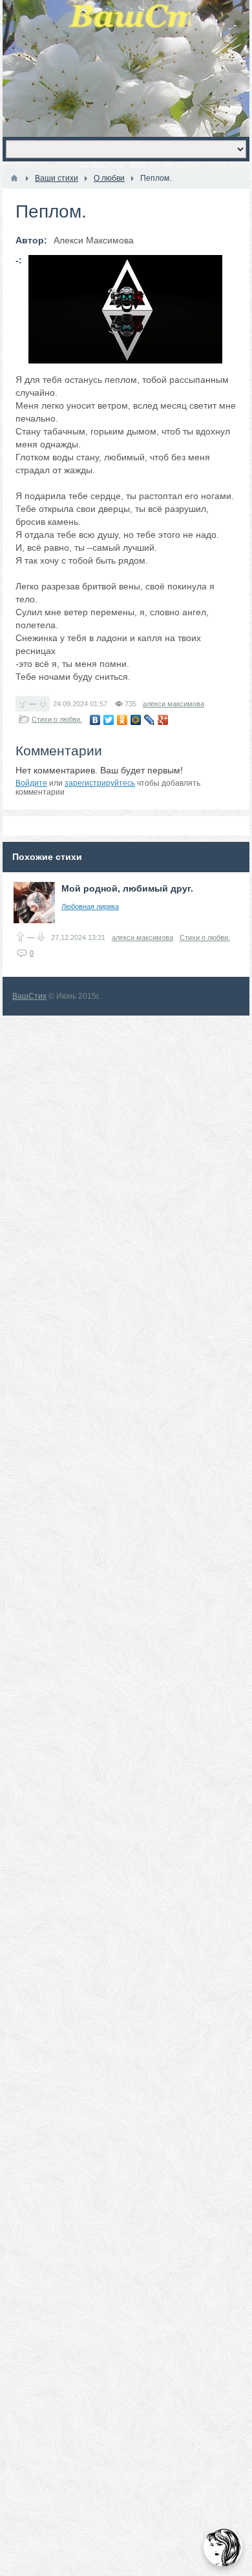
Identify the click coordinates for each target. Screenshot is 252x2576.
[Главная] (14, 178)
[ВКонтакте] (95, 720)
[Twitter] (109, 720)
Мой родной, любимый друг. (127, 888)
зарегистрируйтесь (100, 783)
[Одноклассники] (122, 720)
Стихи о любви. (57, 719)
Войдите (31, 783)
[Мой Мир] (136, 720)
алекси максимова (173, 704)
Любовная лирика (90, 906)
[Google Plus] (163, 720)
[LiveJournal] (150, 720)
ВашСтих (29, 996)
